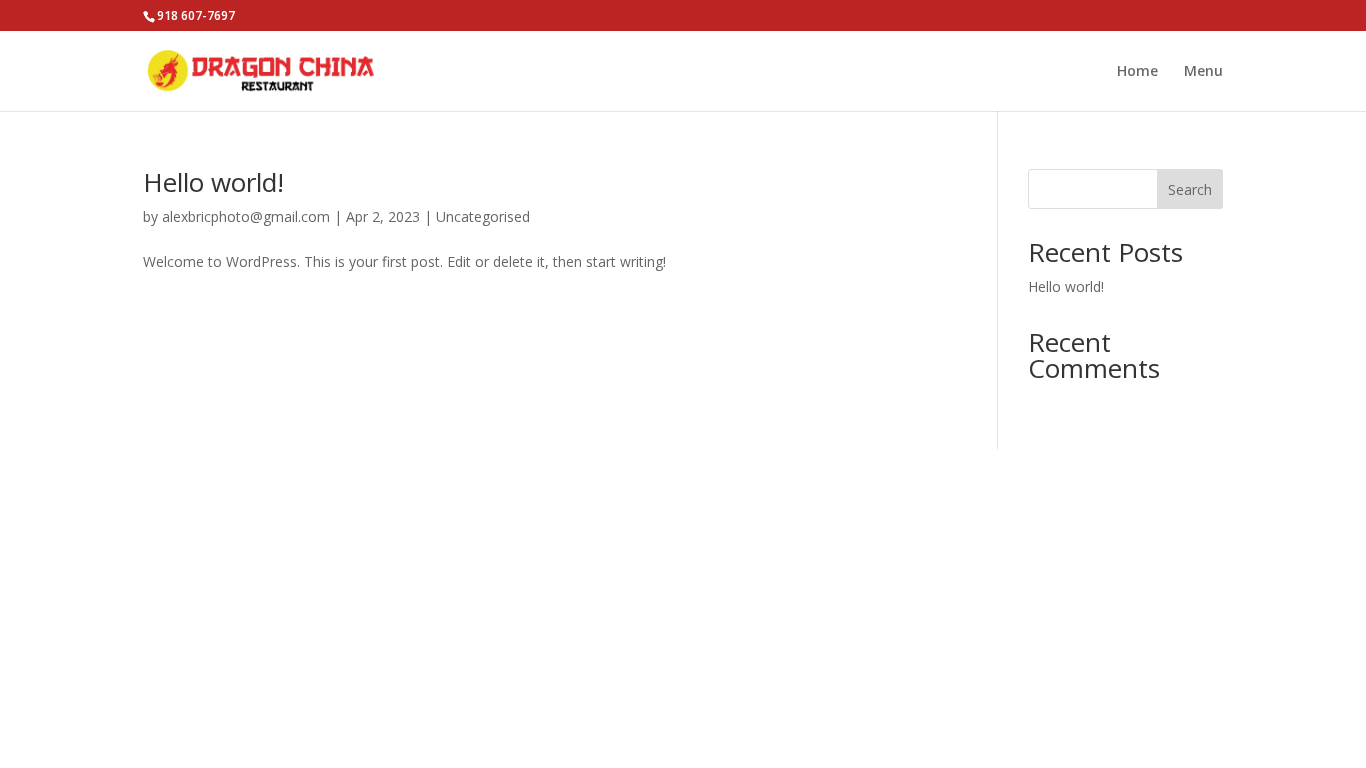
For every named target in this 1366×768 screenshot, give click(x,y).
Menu (1203, 72)
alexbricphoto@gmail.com (246, 216)
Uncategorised (483, 216)
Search (1190, 189)
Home (1137, 72)
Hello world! (213, 182)
